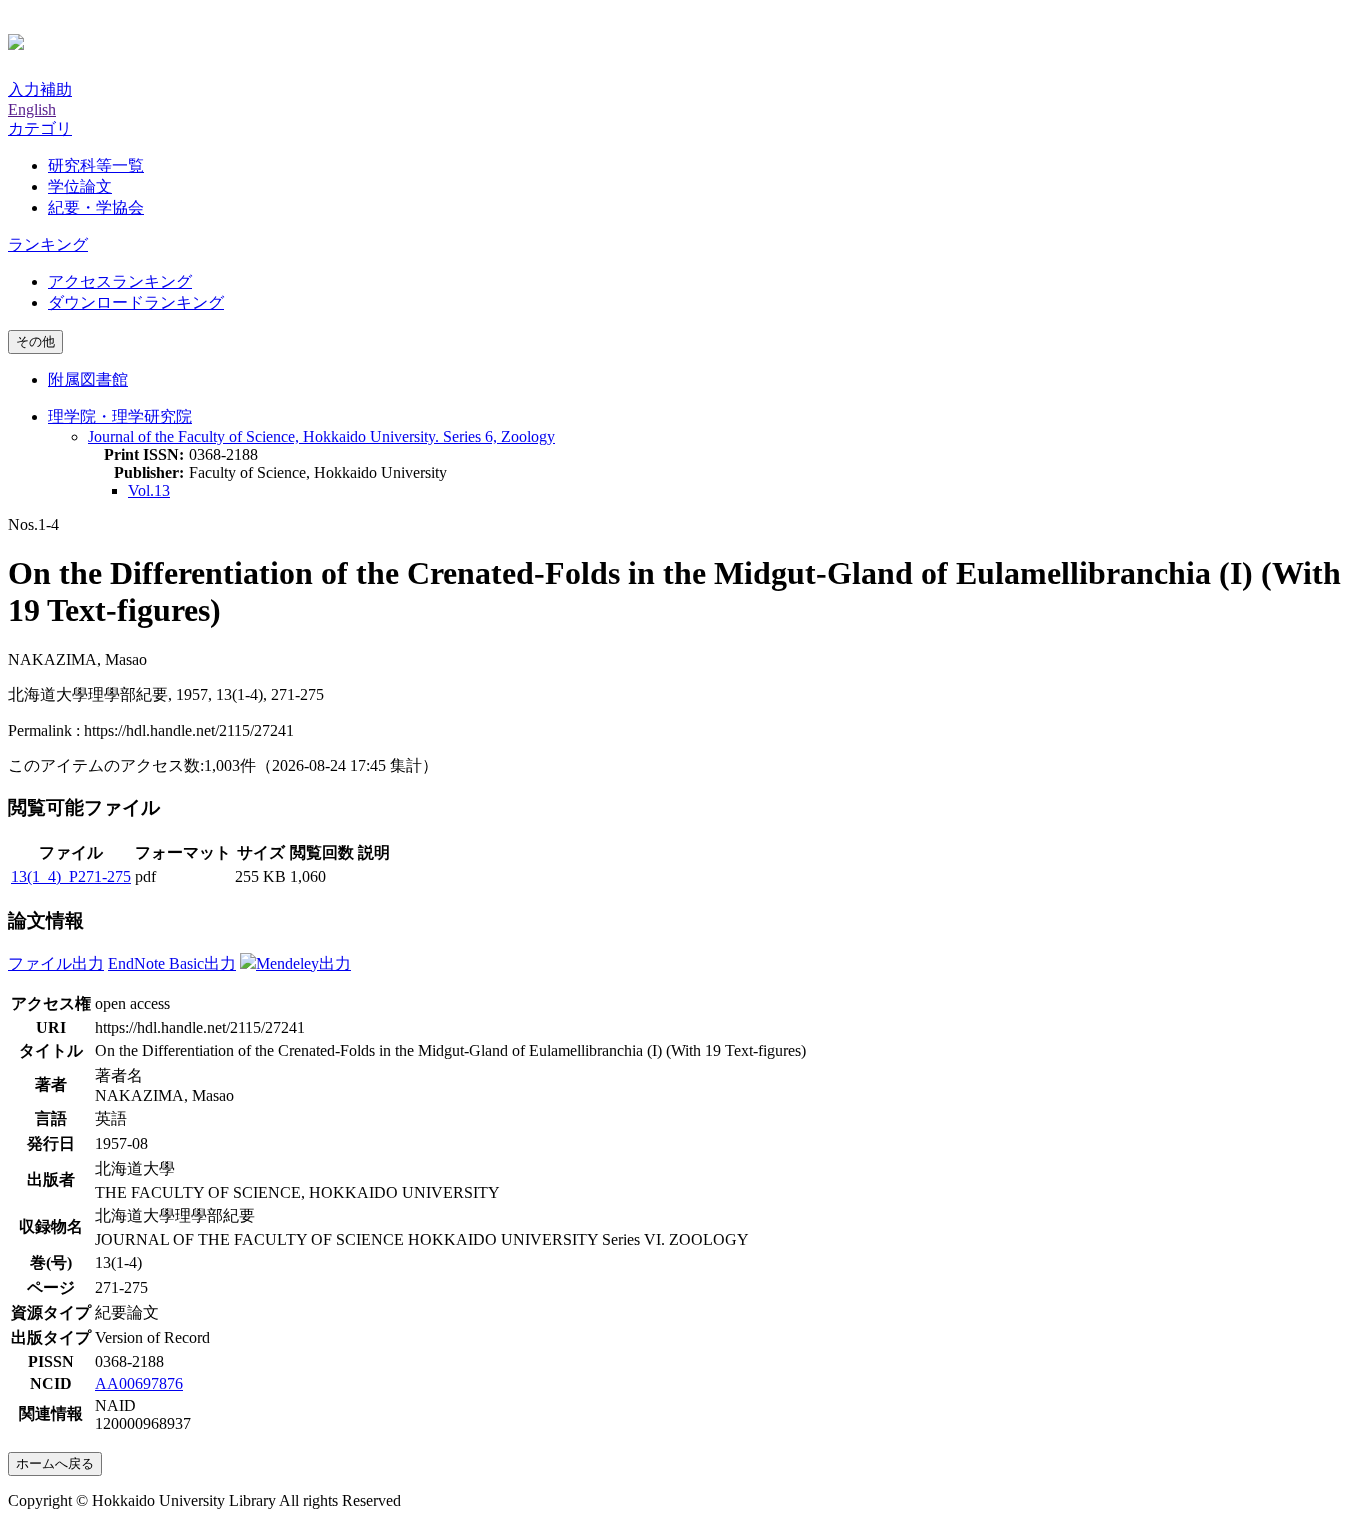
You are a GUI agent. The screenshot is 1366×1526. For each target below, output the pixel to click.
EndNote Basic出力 (172, 963)
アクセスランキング (120, 281)
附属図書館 (88, 379)
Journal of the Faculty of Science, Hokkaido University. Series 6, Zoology (321, 436)
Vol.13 (149, 490)
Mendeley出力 (303, 963)
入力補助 (40, 89)
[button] (40, 128)
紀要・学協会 (96, 207)
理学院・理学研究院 (120, 416)
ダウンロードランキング (136, 302)
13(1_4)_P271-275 (71, 876)
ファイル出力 (56, 963)
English (32, 109)
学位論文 (80, 186)
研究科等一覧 (96, 165)
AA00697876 (139, 1383)
